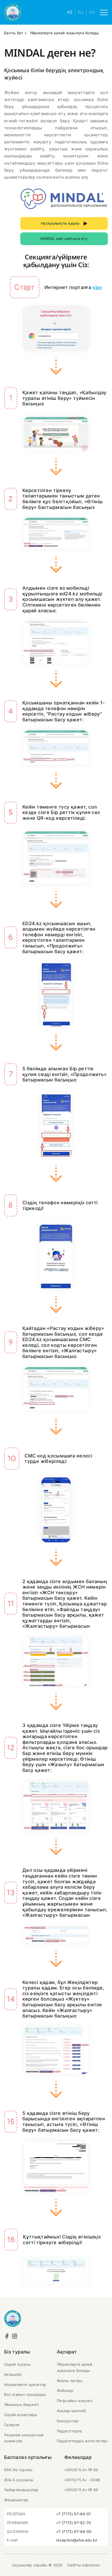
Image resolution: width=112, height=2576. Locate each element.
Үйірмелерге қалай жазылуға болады (74, 2367)
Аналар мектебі (71, 2411)
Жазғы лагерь (70, 2381)
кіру (97, 287)
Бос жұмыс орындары (25, 2394)
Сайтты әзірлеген (84, 2565)
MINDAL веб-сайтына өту (64, 238)
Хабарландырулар (21, 2490)
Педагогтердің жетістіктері (82, 2441)
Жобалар (65, 2390)
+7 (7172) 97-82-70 (74, 2523)
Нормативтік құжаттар (25, 2385)
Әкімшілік (13, 2374)
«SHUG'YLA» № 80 (81, 2470)
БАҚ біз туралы (18, 2470)
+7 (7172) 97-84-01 (74, 2514)
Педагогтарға (69, 2431)
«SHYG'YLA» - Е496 (82, 2480)
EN (92, 12)
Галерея (12, 2425)
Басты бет (14, 33)
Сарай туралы (17, 2364)
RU (81, 12)
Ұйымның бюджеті (21, 2405)
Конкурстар (68, 2421)
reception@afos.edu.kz (77, 2540)
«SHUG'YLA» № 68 (81, 2490)
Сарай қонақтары (21, 2415)
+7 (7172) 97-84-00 (74, 2531)
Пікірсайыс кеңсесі (75, 2401)
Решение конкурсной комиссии (24, 2438)
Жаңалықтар (16, 2500)
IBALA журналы (19, 2480)
